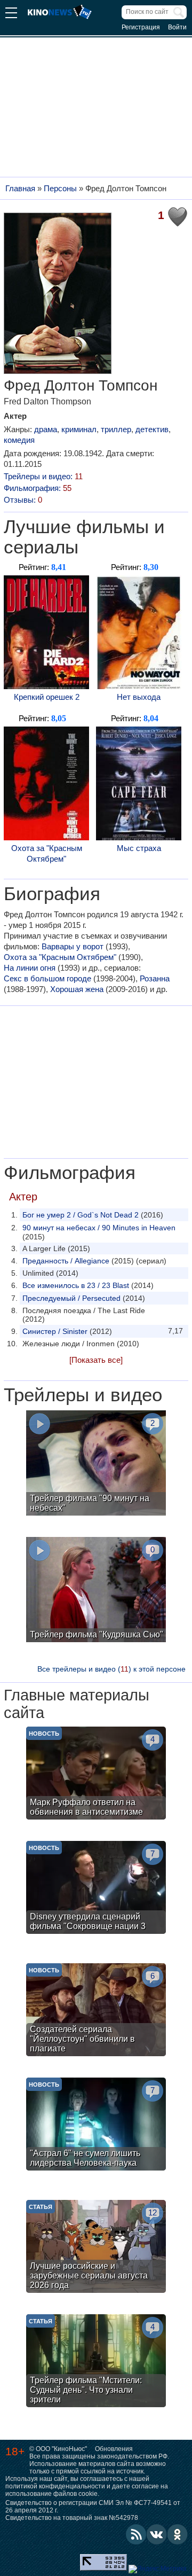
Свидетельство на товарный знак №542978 (72, 2518)
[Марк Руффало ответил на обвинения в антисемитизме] (96, 1774)
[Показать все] (96, 1360)
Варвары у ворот (73, 946)
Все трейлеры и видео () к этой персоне (111, 1669)
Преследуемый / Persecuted (71, 1298)
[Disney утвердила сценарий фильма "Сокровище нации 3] (96, 1889)
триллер (116, 429)
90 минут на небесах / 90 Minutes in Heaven (99, 1228)
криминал (79, 429)
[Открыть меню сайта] (11, 14)
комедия (19, 440)
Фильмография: (38, 488)
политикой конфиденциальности (55, 2486)
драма (46, 429)
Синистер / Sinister (55, 1331)
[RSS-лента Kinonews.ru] (136, 2534)
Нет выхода (139, 697)
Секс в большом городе (47, 978)
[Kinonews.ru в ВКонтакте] (157, 2534)
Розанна (155, 978)
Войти (177, 27)
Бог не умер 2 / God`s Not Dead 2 (81, 1215)
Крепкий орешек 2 (47, 697)
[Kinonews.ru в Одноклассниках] (178, 2534)
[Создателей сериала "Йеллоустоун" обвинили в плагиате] (96, 2011)
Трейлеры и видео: (43, 476)
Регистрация (141, 27)
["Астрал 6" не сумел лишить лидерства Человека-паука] (96, 2125)
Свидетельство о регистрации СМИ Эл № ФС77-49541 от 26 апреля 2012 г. (93, 2507)
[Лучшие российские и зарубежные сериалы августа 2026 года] (96, 2248)
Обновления (114, 2449)
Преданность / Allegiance (66, 1261)
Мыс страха (139, 848)
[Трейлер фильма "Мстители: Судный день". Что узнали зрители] (96, 2362)
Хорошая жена (77, 989)
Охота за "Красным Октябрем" (47, 853)
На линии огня (30, 968)
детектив (152, 429)
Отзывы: (23, 500)
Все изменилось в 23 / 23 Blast (76, 1285)
